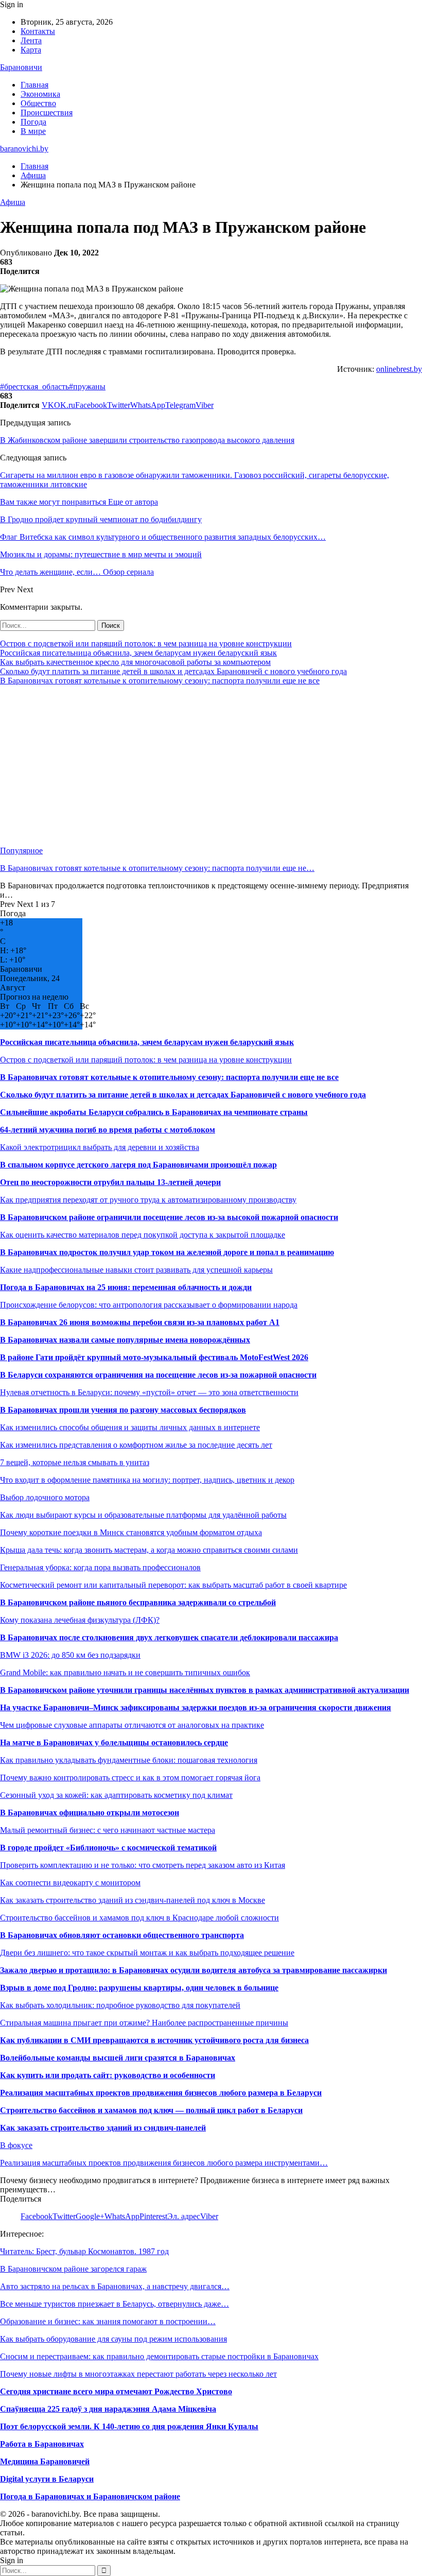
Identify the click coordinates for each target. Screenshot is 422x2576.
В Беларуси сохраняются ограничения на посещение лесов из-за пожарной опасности (158, 1375)
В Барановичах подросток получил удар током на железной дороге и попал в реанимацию (167, 1252)
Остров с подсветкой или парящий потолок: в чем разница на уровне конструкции (146, 643)
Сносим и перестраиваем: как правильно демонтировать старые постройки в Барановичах (159, 2356)
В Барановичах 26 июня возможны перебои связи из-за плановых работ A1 (140, 1322)
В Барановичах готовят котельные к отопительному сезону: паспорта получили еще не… (157, 868)
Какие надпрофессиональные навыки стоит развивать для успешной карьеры (136, 1270)
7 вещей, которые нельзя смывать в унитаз (75, 1462)
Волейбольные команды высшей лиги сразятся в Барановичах (118, 2058)
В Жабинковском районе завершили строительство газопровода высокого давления (147, 440)
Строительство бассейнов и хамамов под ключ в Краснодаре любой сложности (139, 1918)
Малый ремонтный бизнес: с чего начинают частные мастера (108, 1830)
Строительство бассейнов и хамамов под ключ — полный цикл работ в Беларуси (151, 2110)
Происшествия (47, 113)
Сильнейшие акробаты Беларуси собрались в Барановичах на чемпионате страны (154, 1112)
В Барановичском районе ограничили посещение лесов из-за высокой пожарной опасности (169, 1217)
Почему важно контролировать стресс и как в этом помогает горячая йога (130, 1778)
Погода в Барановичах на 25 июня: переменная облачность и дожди (126, 1287)
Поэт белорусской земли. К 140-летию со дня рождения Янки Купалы (129, 2426)
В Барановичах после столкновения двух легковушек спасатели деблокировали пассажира (169, 1637)
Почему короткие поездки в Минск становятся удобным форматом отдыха (131, 1532)
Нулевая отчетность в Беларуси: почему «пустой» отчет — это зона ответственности (149, 1392)
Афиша (13, 202)
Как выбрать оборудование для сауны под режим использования (113, 2339)
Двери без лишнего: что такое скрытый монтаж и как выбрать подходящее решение (147, 1953)
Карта (31, 50)
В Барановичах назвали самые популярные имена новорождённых (125, 1340)
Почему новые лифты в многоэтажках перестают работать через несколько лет (138, 2374)
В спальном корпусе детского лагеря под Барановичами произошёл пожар (138, 1165)
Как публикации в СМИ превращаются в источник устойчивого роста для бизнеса (154, 2040)
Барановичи (21, 67)
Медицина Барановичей (45, 2461)
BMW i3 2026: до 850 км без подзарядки (70, 1655)
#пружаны (87, 387)
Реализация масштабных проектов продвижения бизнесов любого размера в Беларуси (161, 2093)
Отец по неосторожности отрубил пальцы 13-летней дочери (110, 1182)
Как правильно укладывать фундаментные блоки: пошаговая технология (129, 1760)
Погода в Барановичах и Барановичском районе (90, 2496)
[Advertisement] (211, 766)
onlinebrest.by (399, 369)
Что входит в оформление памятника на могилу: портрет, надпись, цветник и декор (147, 1480)
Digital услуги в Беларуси (47, 2479)
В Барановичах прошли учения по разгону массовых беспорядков (123, 1410)
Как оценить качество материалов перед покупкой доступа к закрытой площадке (143, 1235)
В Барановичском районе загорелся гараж (73, 2269)
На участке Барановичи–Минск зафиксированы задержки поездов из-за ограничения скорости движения (196, 1707)
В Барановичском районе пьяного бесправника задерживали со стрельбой (138, 1602)
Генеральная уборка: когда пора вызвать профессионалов (100, 1567)
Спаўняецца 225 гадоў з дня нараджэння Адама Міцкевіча (108, 2409)
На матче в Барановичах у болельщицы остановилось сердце (114, 1742)
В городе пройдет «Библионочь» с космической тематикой (108, 1848)
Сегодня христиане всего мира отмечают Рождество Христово (116, 2391)
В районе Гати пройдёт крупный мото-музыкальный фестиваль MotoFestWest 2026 (154, 1357)
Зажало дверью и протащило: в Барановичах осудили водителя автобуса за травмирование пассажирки (194, 1970)
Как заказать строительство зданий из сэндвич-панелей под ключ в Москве (133, 1900)
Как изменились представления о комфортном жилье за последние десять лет (136, 1445)
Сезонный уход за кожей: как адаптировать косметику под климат (116, 1795)
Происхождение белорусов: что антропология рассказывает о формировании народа (149, 1305)
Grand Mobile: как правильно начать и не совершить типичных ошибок (125, 1672)
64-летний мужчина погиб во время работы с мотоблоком (108, 1130)
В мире (33, 131)
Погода (33, 122)
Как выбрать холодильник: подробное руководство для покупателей (120, 2005)
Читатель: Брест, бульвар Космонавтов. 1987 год (84, 2251)
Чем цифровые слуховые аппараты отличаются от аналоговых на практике (132, 1725)
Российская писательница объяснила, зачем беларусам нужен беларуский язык (138, 653)
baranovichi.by (24, 149)
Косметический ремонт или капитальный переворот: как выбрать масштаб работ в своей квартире (173, 1585)
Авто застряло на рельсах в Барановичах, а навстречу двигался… (115, 2286)
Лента (31, 40)
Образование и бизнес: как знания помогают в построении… (108, 2321)
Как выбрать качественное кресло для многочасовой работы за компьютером (135, 662)
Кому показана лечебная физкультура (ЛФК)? (80, 1620)
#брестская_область (34, 387)
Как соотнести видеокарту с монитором (70, 1883)
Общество (38, 103)
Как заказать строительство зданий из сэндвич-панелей (103, 2128)
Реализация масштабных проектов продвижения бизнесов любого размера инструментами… (164, 2163)
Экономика (40, 94)
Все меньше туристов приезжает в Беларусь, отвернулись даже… (115, 2304)
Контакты (38, 31)
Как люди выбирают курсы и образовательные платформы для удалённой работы (143, 1515)
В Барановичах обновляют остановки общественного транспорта (122, 1935)
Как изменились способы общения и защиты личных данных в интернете (130, 1427)
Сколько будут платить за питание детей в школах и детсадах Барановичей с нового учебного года (173, 671)
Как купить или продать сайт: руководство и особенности (108, 2075)
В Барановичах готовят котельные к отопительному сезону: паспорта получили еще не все (160, 681)
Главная (34, 85)
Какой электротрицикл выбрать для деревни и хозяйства (100, 1147)
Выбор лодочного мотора (45, 1497)
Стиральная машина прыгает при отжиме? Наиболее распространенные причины (144, 2023)
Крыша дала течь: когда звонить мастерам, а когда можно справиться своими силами (149, 1550)
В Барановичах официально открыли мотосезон (90, 1813)
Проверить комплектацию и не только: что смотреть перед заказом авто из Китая (143, 1865)
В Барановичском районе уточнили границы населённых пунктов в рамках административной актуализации (205, 1690)
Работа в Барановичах (42, 2444)
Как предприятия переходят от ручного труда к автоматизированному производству (148, 1200)
